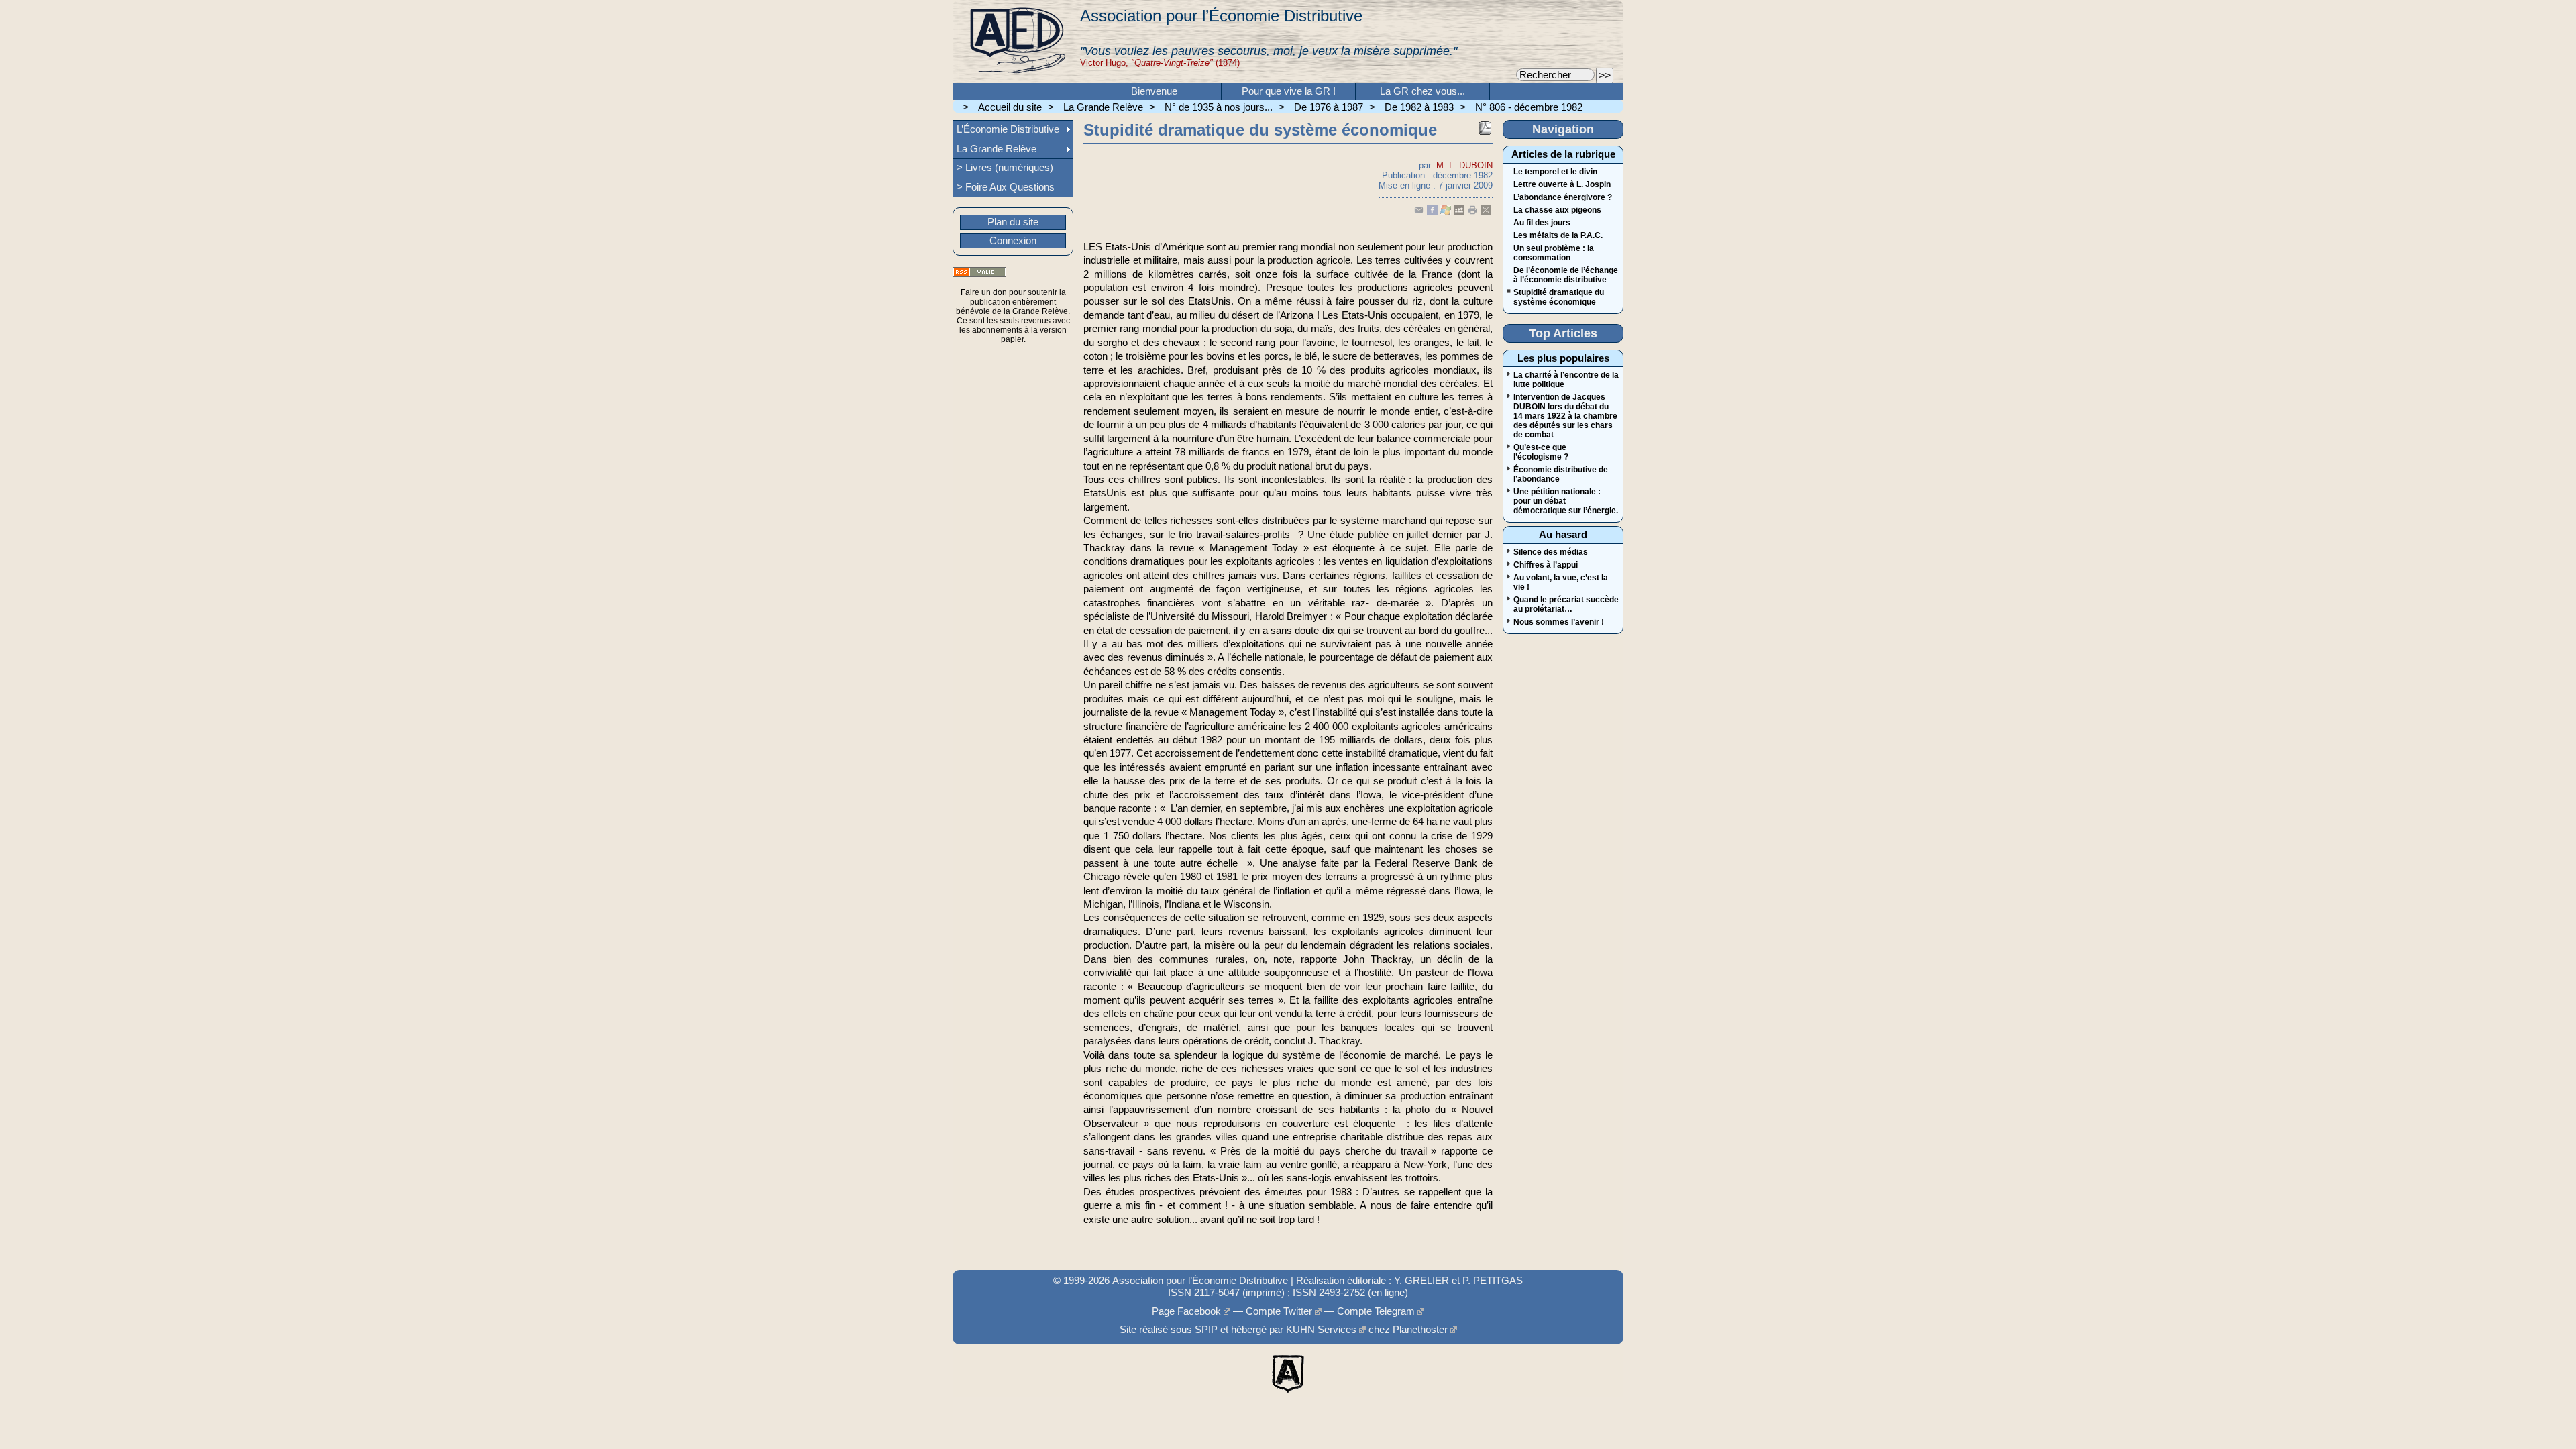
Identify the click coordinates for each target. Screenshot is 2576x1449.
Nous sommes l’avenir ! (1559, 622)
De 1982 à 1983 (1419, 107)
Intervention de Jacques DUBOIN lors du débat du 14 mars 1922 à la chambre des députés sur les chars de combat (1565, 416)
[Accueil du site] (1016, 42)
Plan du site (1013, 222)
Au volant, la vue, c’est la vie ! (1561, 582)
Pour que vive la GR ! (1289, 91)
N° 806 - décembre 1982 (1529, 107)
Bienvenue (1154, 91)
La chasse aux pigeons (1557, 210)
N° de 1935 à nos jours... (1219, 107)
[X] (1486, 212)
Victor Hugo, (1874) (1160, 63)
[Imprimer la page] (1472, 212)
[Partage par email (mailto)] (1419, 212)
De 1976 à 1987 (1329, 107)
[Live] (1446, 212)
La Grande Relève (1103, 107)
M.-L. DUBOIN (1464, 165)
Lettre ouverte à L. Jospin (1562, 184)
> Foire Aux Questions (1006, 187)
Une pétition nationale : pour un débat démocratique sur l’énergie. (1566, 501)
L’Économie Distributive (1008, 129)
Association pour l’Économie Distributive (1221, 16)
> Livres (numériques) (1005, 168)
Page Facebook (1186, 1311)
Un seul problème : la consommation (1554, 253)
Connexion (1013, 241)
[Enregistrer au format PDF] (1485, 128)
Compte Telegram (1376, 1311)
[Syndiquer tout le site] (979, 272)
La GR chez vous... (1423, 91)
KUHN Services (1321, 1330)
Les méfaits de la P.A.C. (1558, 235)
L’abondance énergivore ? (1563, 197)
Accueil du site (1010, 107)
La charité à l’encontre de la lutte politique (1566, 380)
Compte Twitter (1279, 1311)
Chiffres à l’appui (1546, 565)
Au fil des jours (1542, 223)
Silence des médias (1551, 552)
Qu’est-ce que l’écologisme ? (1541, 452)
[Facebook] (1432, 212)
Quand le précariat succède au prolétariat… (1566, 604)
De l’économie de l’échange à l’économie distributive (1566, 275)
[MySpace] (1459, 212)
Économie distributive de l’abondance (1561, 474)
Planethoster (1420, 1330)
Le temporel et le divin (1555, 172)
